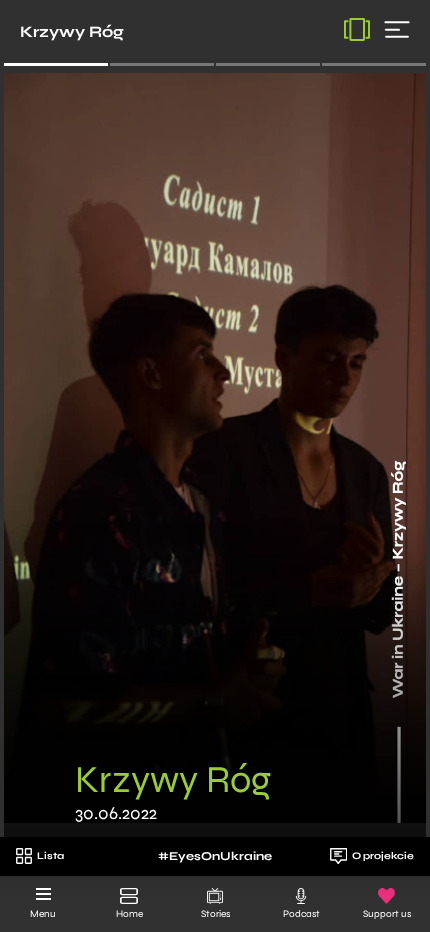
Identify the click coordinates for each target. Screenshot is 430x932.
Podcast (301, 914)
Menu (43, 914)
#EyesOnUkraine (215, 856)
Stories (215, 914)
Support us (387, 914)
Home (129, 914)
